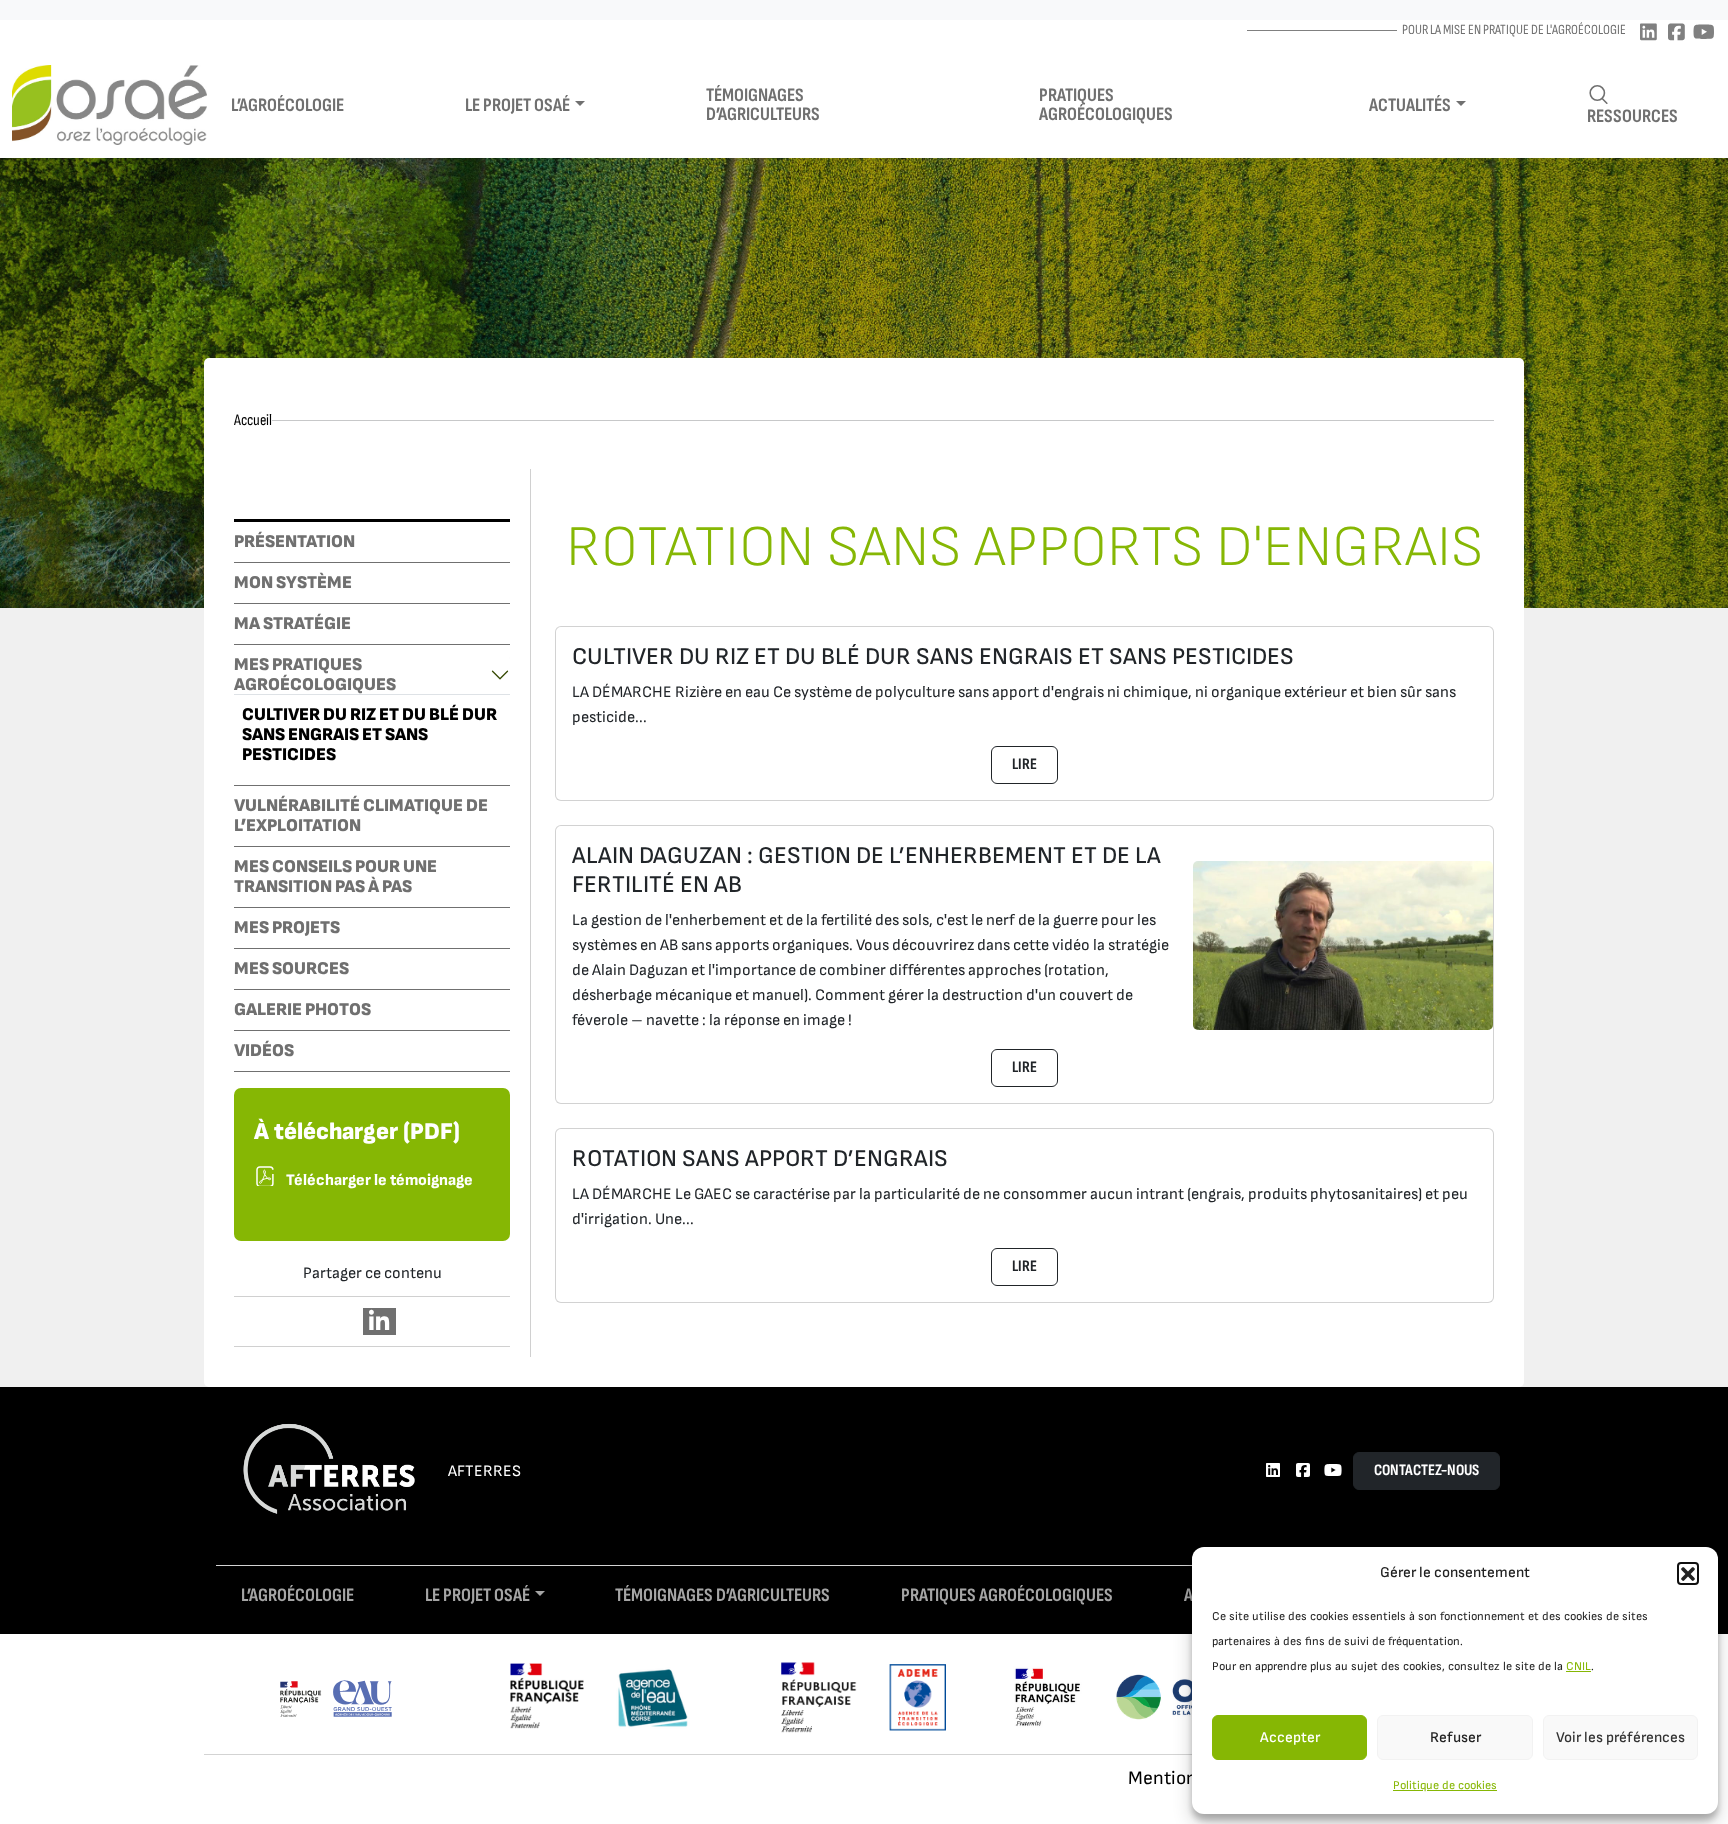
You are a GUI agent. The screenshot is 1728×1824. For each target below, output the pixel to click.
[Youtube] (1704, 33)
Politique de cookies (1445, 1785)
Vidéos (264, 1051)
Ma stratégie (292, 624)
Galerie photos (302, 1010)
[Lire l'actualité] (1343, 944)
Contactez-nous (1426, 1470)
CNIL (1578, 1666)
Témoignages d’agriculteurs (763, 105)
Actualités (1410, 105)
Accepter (1290, 1737)
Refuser (1455, 1737)
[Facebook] (1676, 33)
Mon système (293, 583)
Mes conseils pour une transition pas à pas (335, 877)
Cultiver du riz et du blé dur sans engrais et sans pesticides (369, 735)
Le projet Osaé (517, 105)
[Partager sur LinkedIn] (379, 1321)
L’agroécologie (287, 105)
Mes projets (287, 928)
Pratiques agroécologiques (1106, 105)
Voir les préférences (1620, 1737)
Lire (1024, 764)
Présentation (294, 542)
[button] (1688, 1573)
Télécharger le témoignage (379, 1180)
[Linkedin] (1648, 33)
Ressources (1632, 116)
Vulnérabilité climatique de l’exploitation (361, 816)
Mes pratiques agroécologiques (315, 675)
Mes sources (291, 969)
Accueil (253, 420)
